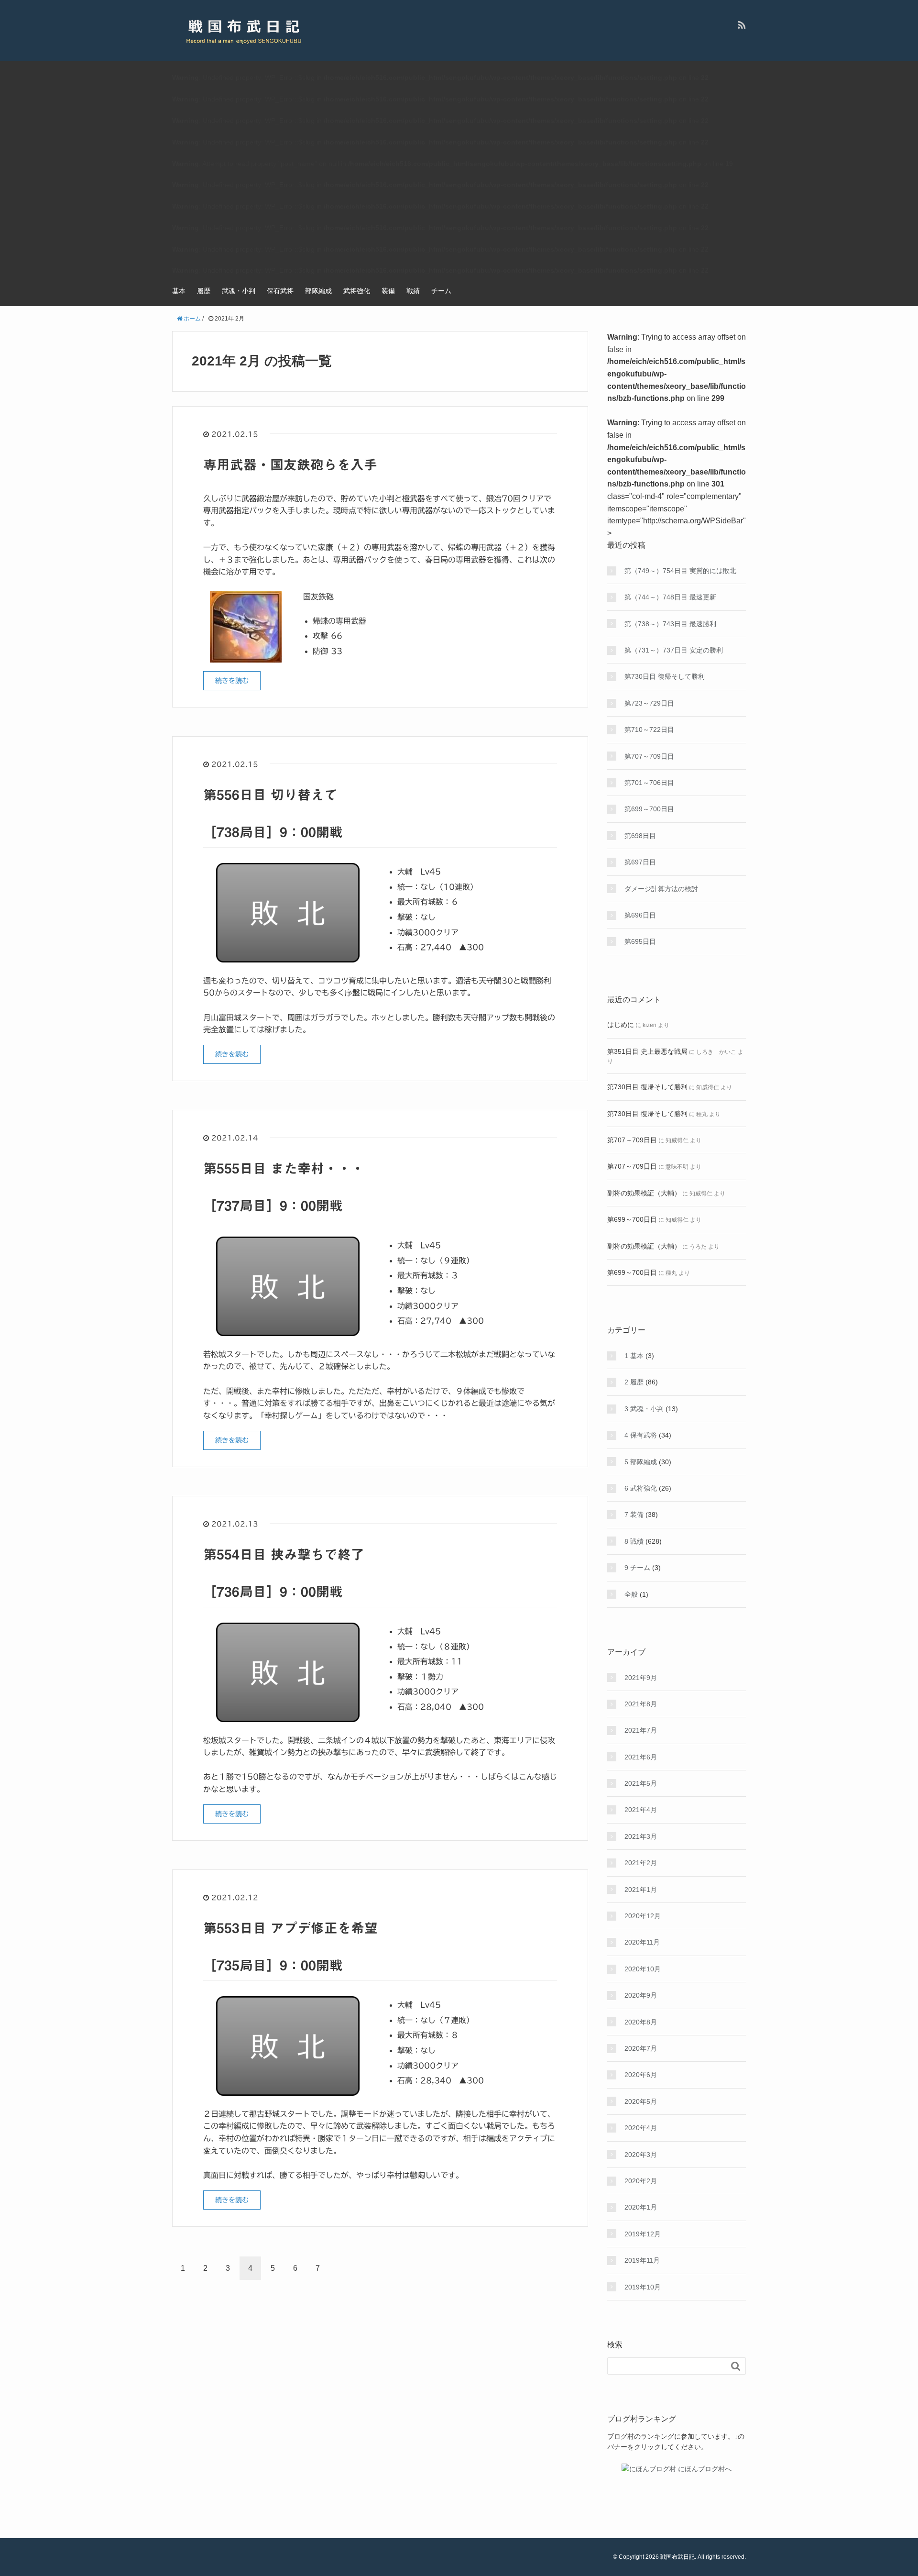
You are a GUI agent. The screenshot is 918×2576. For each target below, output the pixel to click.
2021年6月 (641, 1757)
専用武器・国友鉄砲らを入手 (290, 464)
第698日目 (640, 836)
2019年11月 (642, 2260)
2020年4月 (641, 2128)
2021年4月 (641, 1810)
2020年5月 (641, 2101)
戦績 (413, 291)
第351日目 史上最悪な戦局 (647, 1051)
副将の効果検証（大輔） (644, 1193)
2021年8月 (641, 1704)
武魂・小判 (239, 291)
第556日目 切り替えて (270, 795)
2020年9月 (641, 1995)
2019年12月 (643, 2234)
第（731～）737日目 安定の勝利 (674, 650)
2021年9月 (641, 1678)
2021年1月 (641, 1890)
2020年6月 (641, 2075)
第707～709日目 (649, 756)
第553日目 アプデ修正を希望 (290, 1928)
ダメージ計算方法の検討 (661, 889)
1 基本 (634, 1356)
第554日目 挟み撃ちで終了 (284, 1554)
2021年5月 (641, 1783)
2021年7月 (641, 1730)
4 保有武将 (641, 1435)
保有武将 (280, 291)
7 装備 (634, 1515)
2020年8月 (641, 2022)
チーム (441, 291)
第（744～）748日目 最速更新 (670, 597)
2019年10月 (643, 2287)
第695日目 (640, 941)
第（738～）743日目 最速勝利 (670, 624)
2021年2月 (641, 1863)
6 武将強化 (641, 1488)
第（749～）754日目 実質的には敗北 (680, 571)
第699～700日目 (649, 809)
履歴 (204, 291)
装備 (388, 291)
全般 (631, 1594)
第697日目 (640, 862)
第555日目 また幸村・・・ (284, 1168)
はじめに (621, 1025)
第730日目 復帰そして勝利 (665, 676)
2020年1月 (641, 2207)
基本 (179, 291)
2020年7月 (641, 2048)
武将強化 (357, 291)
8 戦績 (634, 1541)
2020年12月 (643, 1916)
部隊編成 (318, 291)
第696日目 (640, 915)
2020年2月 (641, 2181)
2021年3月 (641, 1836)
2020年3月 (641, 2155)
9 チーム (637, 1568)
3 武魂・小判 (644, 1409)
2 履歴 (634, 1382)
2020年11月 (642, 1942)
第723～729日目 (649, 703)
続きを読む (232, 681)
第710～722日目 (649, 730)
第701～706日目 (649, 783)
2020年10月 (643, 1969)
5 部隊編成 (641, 1462)
